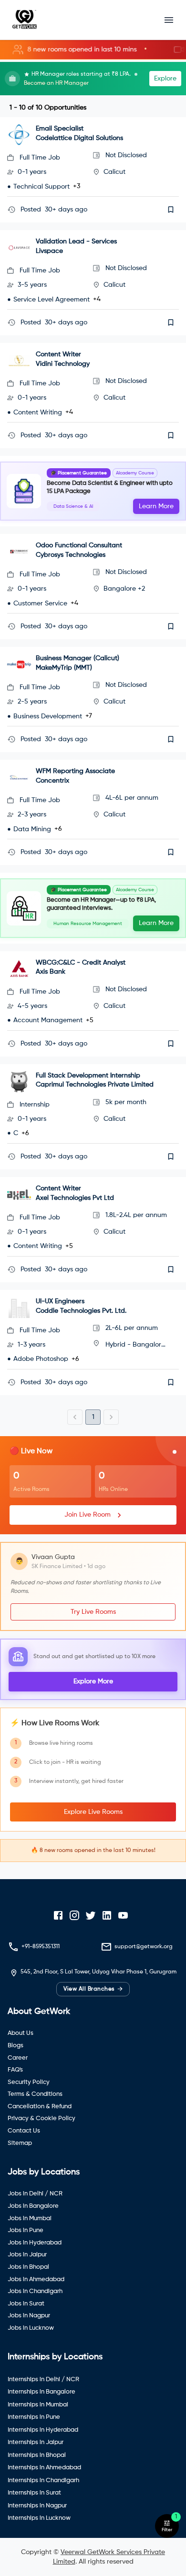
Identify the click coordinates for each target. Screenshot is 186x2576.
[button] (93, 50)
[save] (171, 210)
